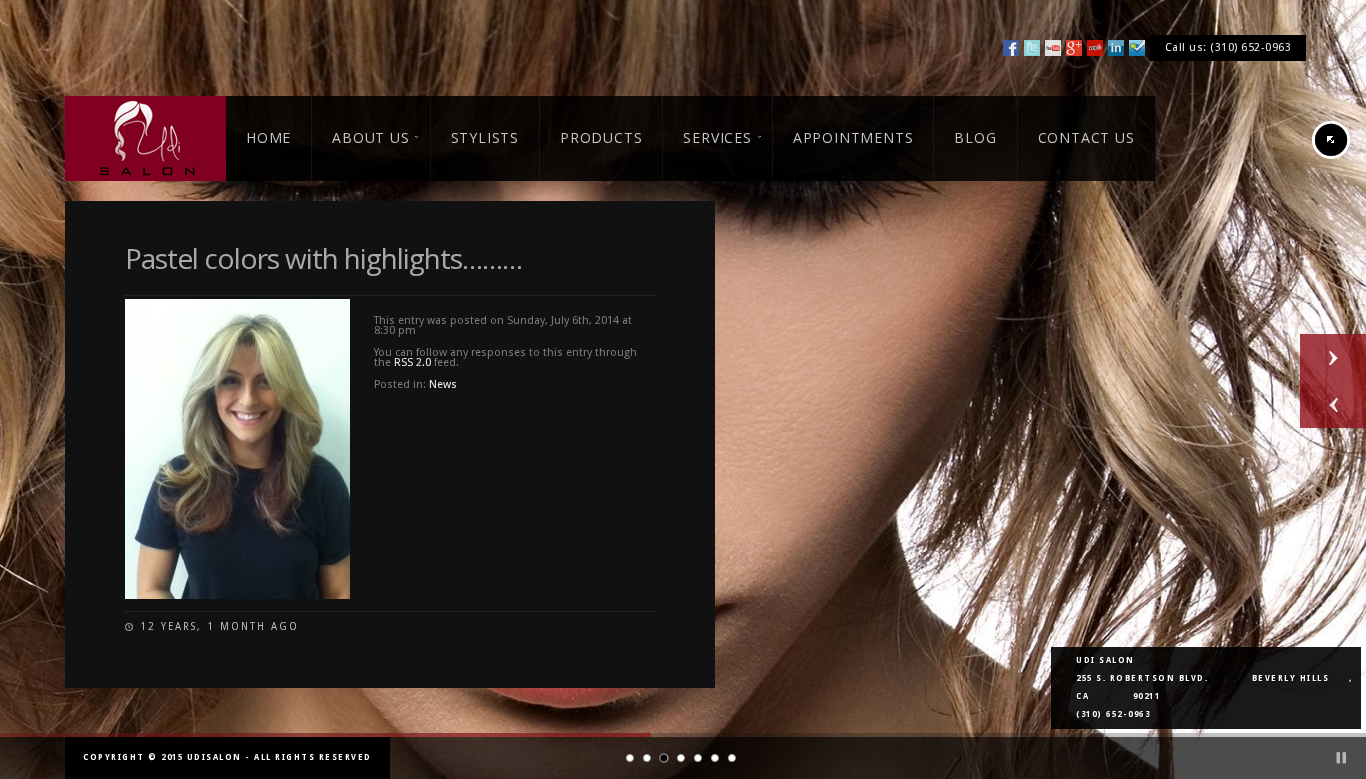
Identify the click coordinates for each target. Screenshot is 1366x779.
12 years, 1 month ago (219, 626)
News (443, 384)
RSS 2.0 (412, 362)
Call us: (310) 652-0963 (1228, 47)
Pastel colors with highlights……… (323, 258)
